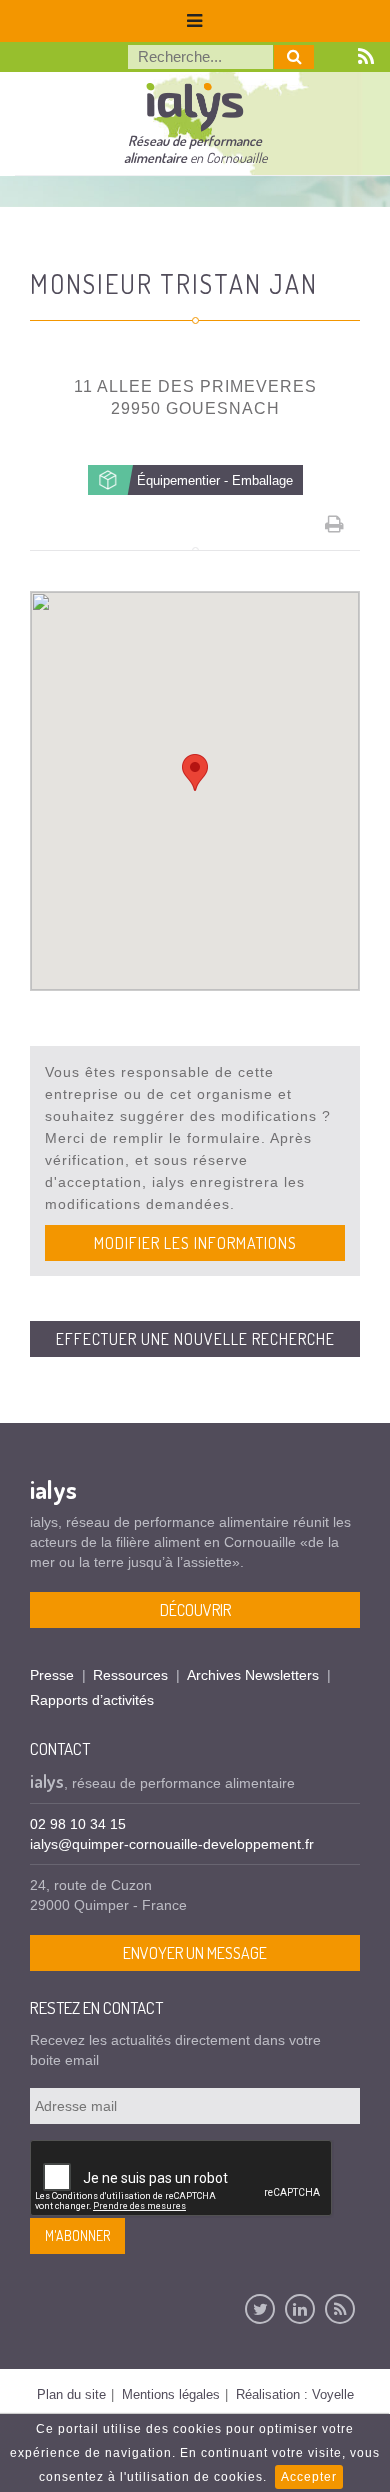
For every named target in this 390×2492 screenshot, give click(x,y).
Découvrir (195, 1610)
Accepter (309, 2477)
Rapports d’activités (92, 1700)
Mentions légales (171, 2394)
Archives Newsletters (253, 1675)
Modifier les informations (195, 1243)
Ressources (130, 1675)
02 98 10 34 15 (78, 1824)
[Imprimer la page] (335, 524)
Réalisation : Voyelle (295, 2394)
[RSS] (340, 2309)
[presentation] (182, 2179)
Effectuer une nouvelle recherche (195, 1339)
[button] (195, 772)
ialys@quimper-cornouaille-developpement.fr (172, 1844)
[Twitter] (260, 2309)
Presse (52, 1675)
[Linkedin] (300, 2309)
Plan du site (71, 2394)
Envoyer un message (195, 1953)
